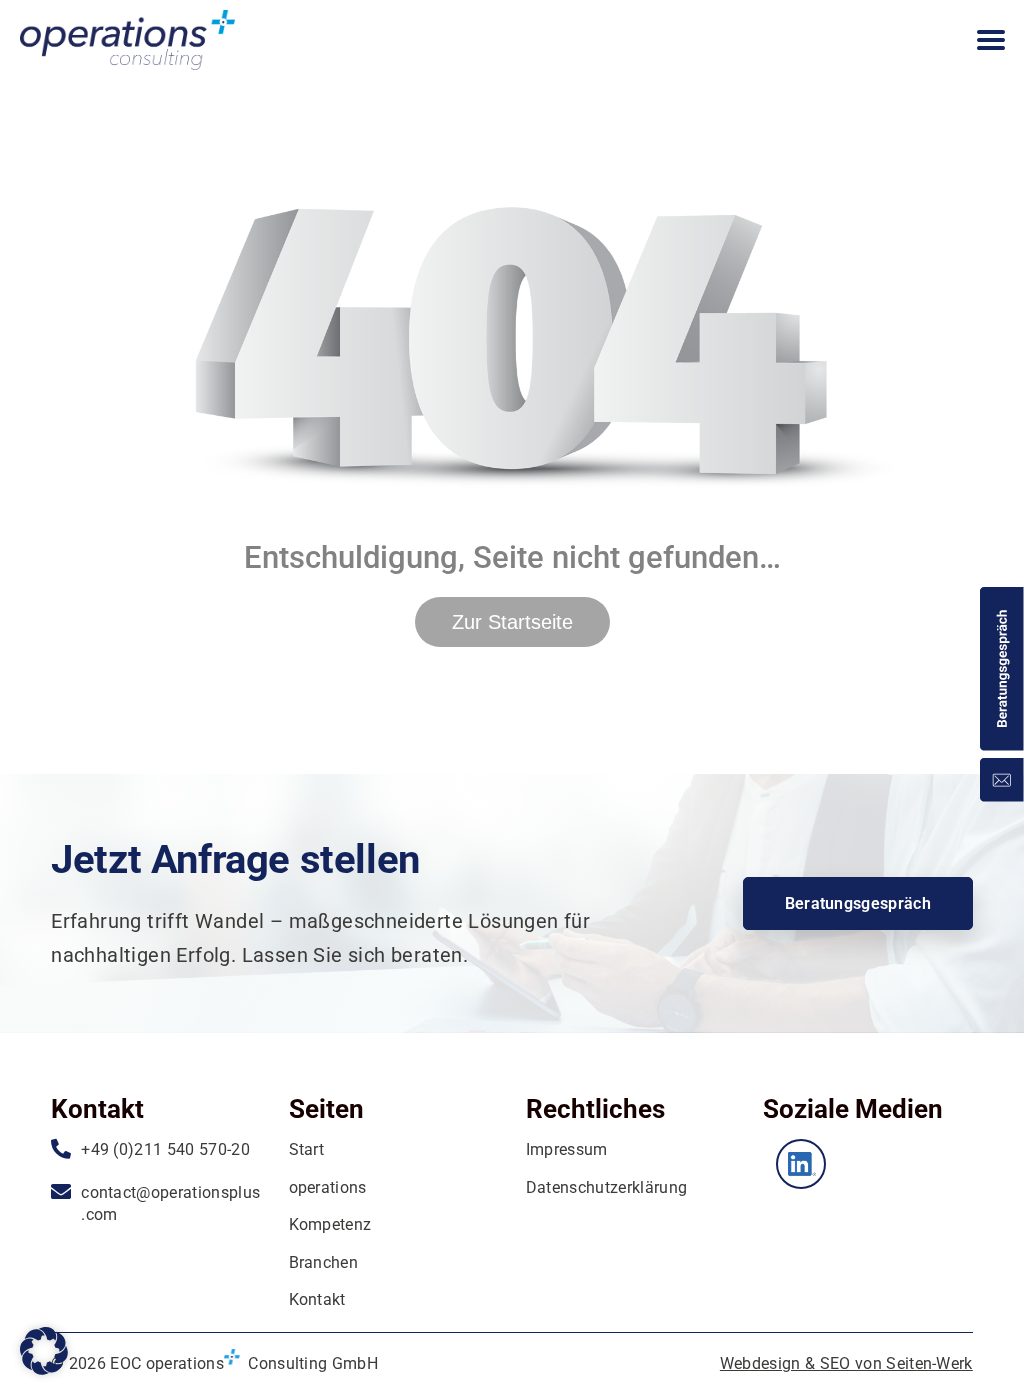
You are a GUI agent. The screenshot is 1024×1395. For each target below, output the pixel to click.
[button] (44, 1351)
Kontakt (317, 1299)
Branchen (324, 1262)
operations (328, 1187)
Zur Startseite (512, 622)
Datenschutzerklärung (606, 1187)
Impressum (567, 1149)
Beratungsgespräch (858, 903)
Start (307, 1149)
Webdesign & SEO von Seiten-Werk (846, 1363)
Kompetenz (330, 1224)
